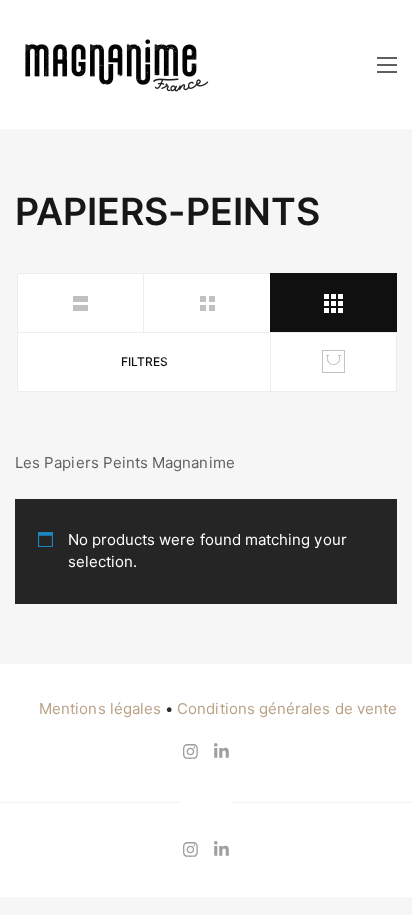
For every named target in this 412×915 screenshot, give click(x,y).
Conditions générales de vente (287, 708)
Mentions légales (100, 708)
